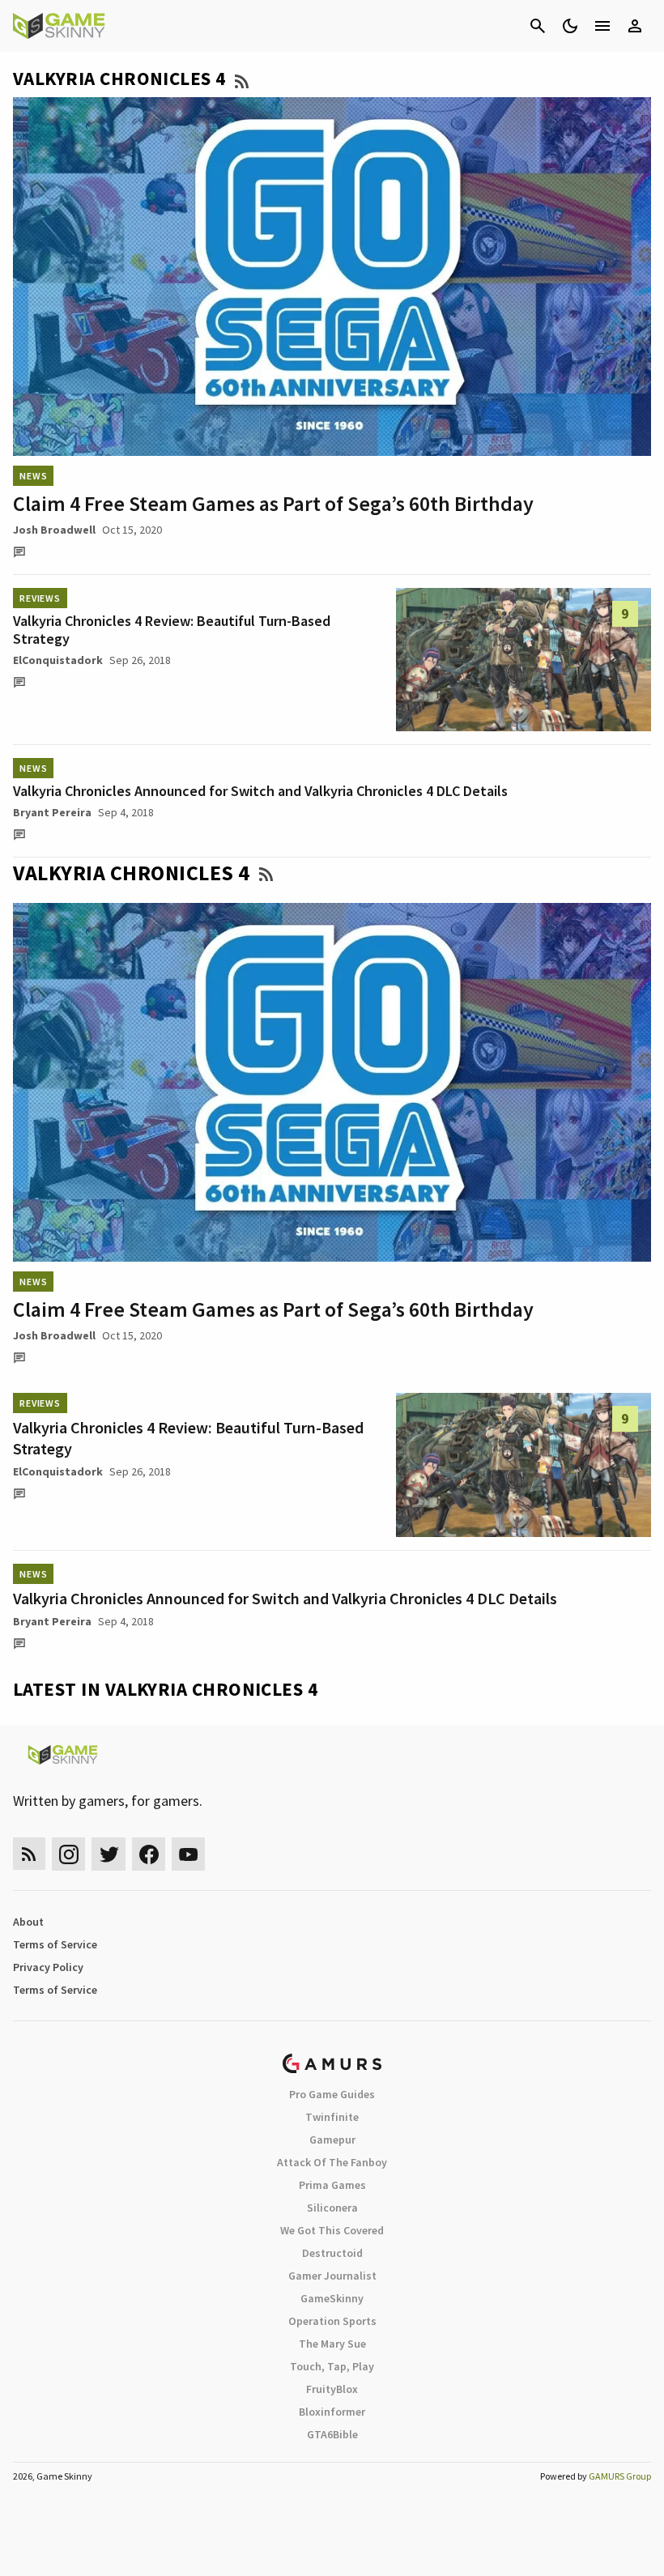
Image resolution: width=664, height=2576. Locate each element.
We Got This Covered (332, 2230)
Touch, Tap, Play (332, 2366)
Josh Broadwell (54, 530)
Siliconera (332, 2208)
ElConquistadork (58, 660)
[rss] (29, 1854)
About (28, 1922)
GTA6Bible (332, 2434)
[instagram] (68, 1854)
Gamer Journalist (332, 2276)
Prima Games (332, 2185)
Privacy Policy (48, 1967)
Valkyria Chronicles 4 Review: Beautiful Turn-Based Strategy (172, 630)
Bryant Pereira (52, 812)
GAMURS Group (620, 2476)
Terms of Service (55, 1944)
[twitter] (109, 1854)
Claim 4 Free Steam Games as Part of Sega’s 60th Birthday (273, 503)
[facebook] (149, 1854)
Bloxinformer (332, 2412)
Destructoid (332, 2253)
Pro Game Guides (332, 2094)
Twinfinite (332, 2117)
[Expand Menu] (602, 26)
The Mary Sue (332, 2344)
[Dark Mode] (570, 26)
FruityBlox (332, 2389)
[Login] (635, 26)
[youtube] (189, 1854)
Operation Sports (332, 2321)
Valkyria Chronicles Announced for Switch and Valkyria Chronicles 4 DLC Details (260, 791)
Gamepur (332, 2140)
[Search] (538, 26)
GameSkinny (332, 2298)
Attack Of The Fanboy (332, 2162)
